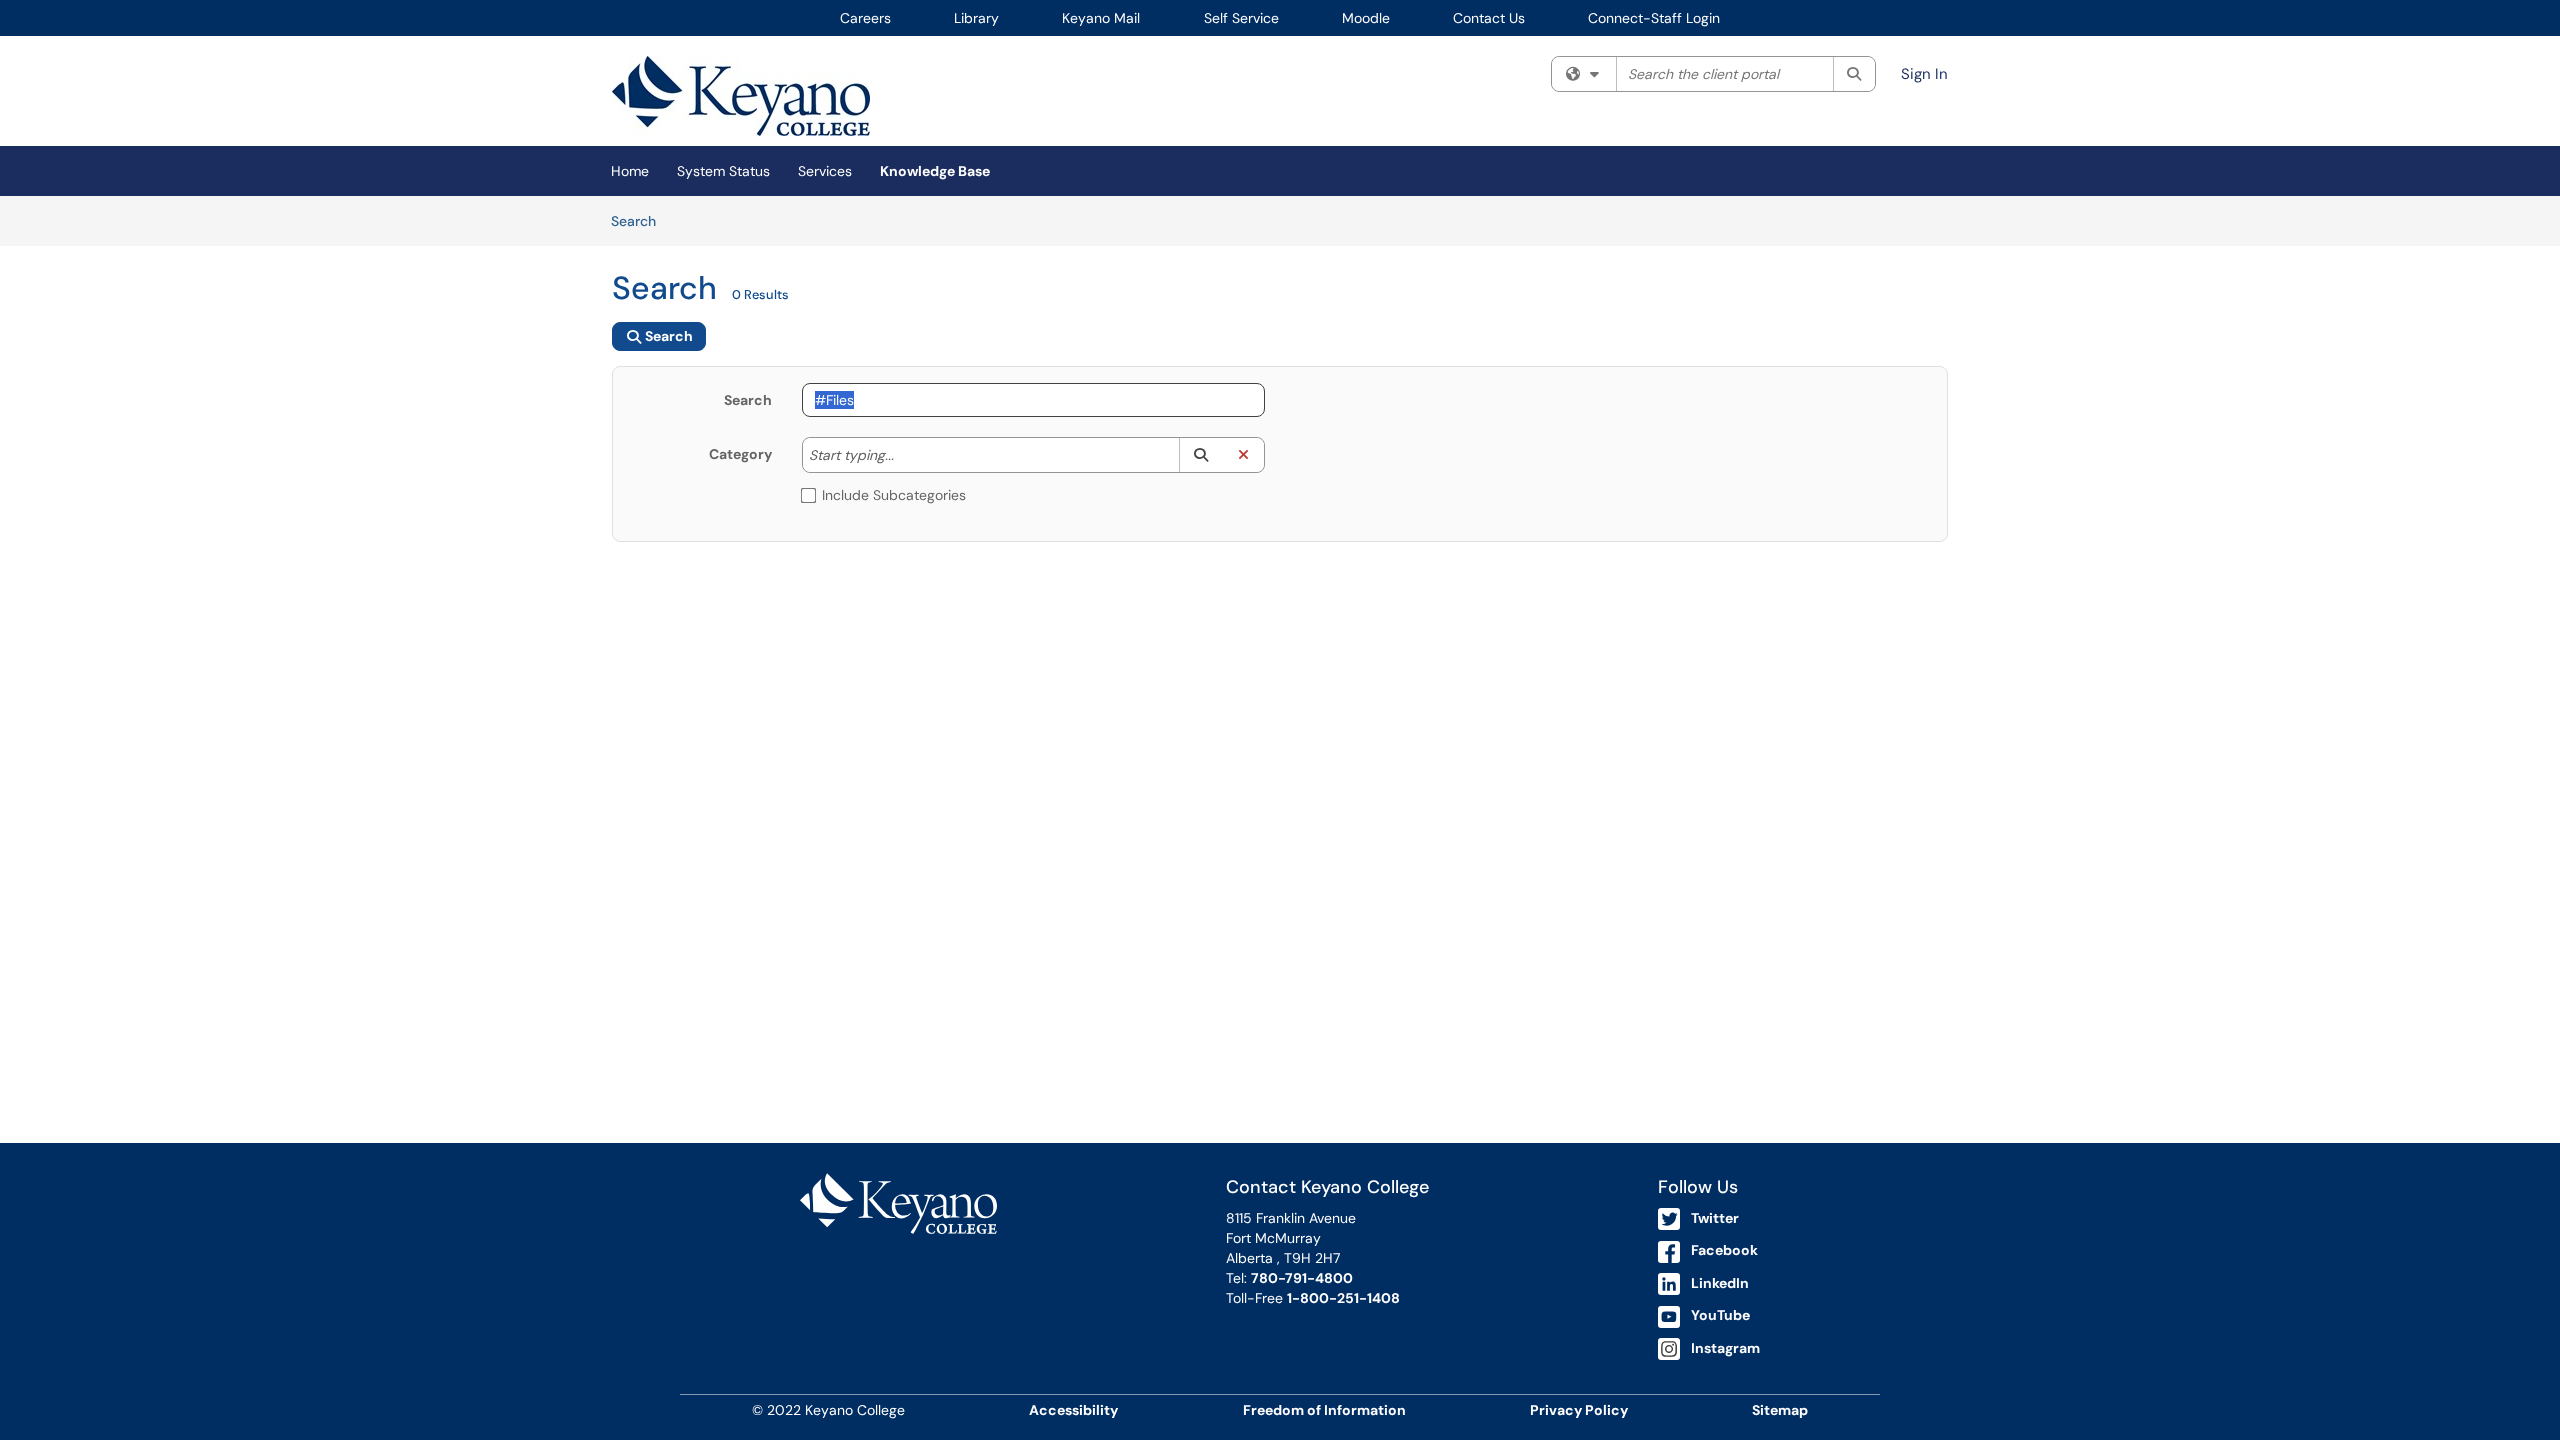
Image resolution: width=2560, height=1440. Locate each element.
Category (740, 454)
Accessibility (1073, 1410)
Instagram (1725, 1348)
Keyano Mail (1101, 18)
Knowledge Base (935, 171)
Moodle (1366, 18)
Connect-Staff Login (1654, 18)
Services (825, 171)
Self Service (1241, 18)
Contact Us (1489, 18)
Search (640, 220)
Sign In (1924, 74)
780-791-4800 (1302, 1278)
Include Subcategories (894, 495)
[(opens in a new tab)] (741, 96)
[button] (1200, 455)
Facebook (1724, 1250)
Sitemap (1780, 1410)
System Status (723, 171)
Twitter (1715, 1218)
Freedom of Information (1324, 1410)
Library (976, 18)
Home (630, 171)
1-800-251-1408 (1343, 1298)
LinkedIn (1720, 1283)
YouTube (1720, 1315)
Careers (865, 18)
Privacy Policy (1579, 1410)
